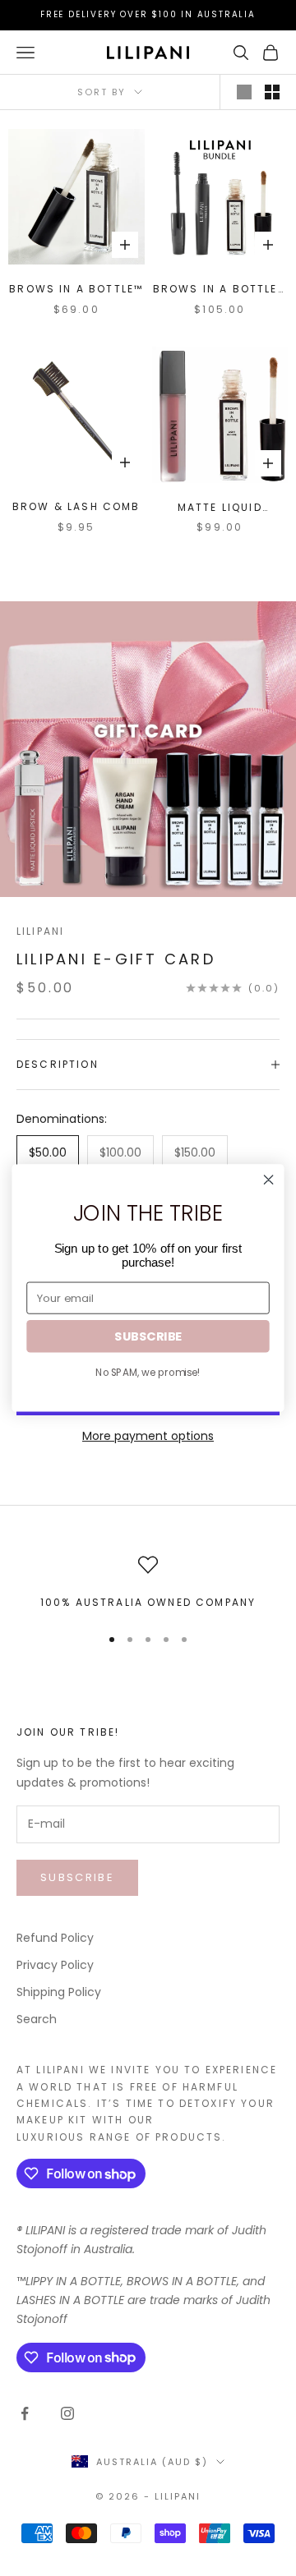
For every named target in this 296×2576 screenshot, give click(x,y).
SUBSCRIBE (148, 1336)
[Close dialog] (269, 1180)
